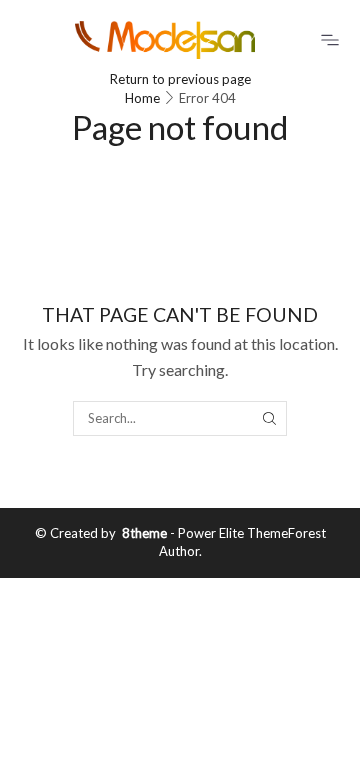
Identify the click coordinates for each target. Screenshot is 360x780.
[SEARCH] (269, 418)
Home (142, 98)
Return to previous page (180, 79)
